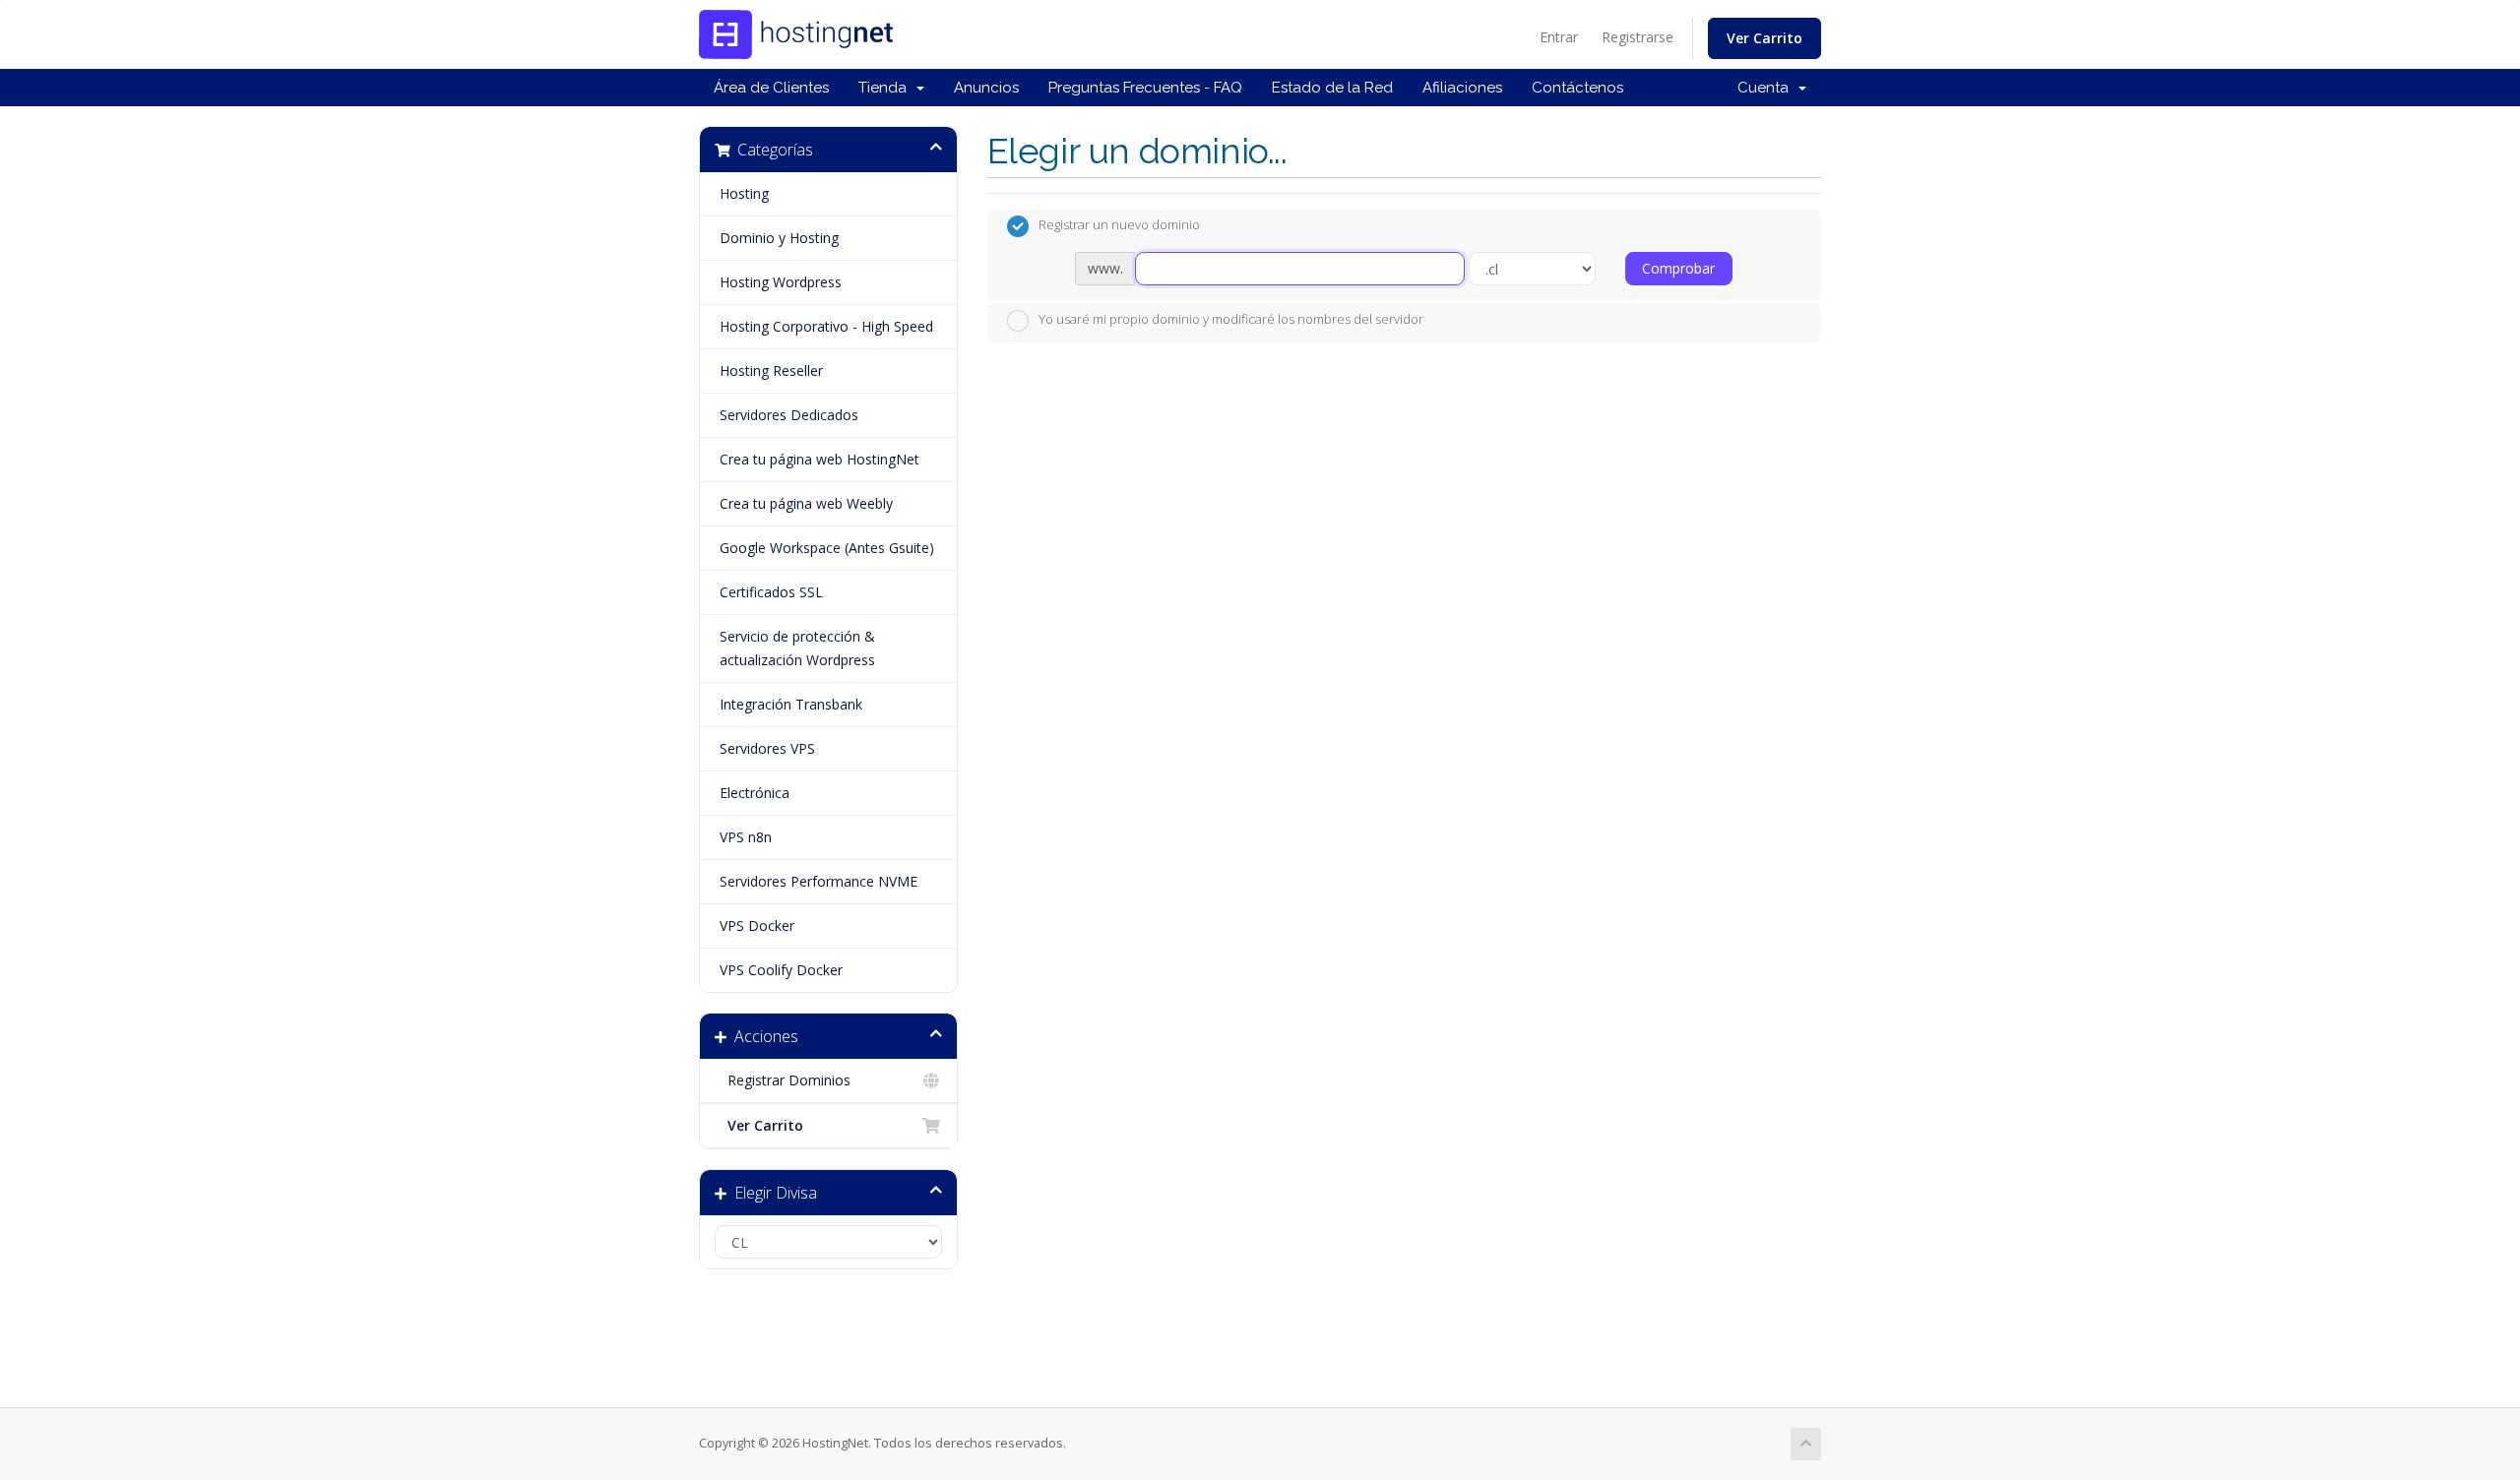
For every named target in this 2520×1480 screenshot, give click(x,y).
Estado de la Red (1332, 88)
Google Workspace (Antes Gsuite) (827, 548)
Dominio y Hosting (779, 238)
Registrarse (1638, 37)
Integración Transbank (791, 704)
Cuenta (1767, 88)
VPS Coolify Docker (781, 970)
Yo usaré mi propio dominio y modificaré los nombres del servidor (1231, 319)
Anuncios (986, 88)
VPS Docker (757, 925)
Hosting (744, 193)
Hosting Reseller (771, 370)
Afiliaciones (1462, 88)
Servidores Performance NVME (819, 881)
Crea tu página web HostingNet (819, 459)
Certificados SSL (771, 592)
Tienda (886, 88)
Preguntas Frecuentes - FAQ (1145, 88)
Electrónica (755, 793)
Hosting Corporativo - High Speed (826, 326)
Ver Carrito (1764, 38)
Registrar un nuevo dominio (1119, 225)
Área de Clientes (771, 88)
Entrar (1559, 37)
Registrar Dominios (785, 1080)
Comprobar (1678, 268)
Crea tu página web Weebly (806, 503)
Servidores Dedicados (789, 415)
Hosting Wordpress (781, 282)
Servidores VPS (767, 748)
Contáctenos (1577, 88)
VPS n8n (746, 837)
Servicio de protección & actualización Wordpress (797, 648)
